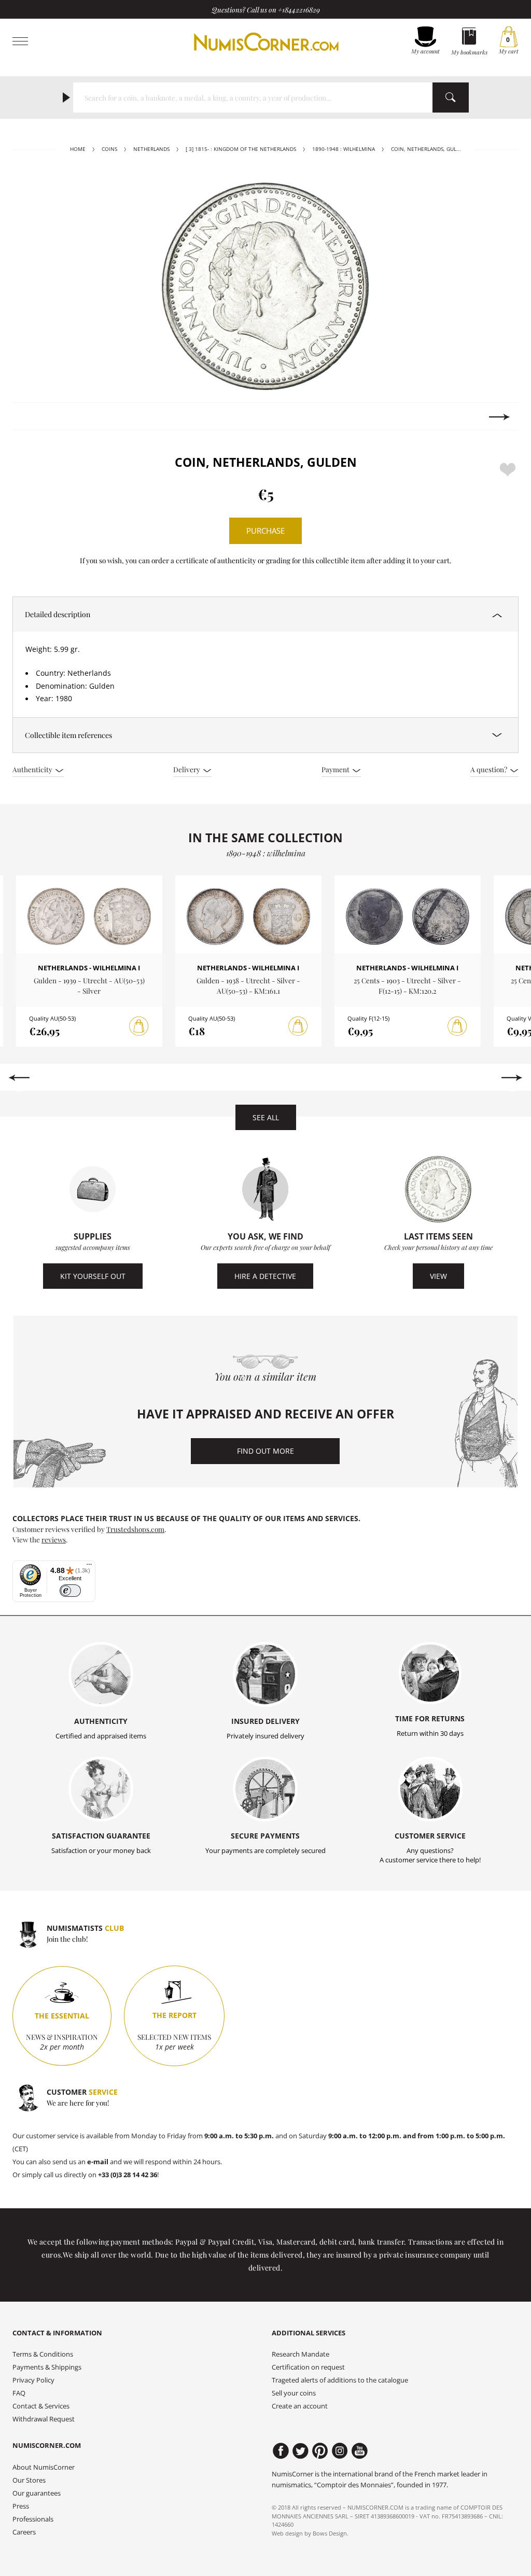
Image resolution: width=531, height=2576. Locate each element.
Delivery (187, 769)
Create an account (300, 2406)
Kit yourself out (93, 1276)
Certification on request (308, 2367)
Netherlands (151, 149)
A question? (490, 769)
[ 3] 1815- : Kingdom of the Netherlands (241, 149)
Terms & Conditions (43, 2354)
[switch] (70, 1591)
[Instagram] (340, 2451)
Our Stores (29, 2480)
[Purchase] (139, 1026)
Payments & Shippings (47, 2367)
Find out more (265, 1451)
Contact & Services (41, 2406)
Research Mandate (301, 2354)
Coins (109, 149)
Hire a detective (265, 1276)
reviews (54, 1539)
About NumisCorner (44, 2467)
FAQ (19, 2393)
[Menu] (89, 1567)
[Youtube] (360, 2451)
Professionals (33, 2519)
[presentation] (31, 417)
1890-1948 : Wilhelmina (344, 149)
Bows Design (330, 2533)
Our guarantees (37, 2493)
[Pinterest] (320, 2451)
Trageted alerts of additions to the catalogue (340, 2380)
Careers (24, 2532)
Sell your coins (294, 2393)
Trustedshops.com (135, 1529)
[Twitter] (301, 2451)
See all (266, 1117)
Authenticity (33, 769)
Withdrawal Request (44, 2419)
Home (78, 149)
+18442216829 (299, 9)
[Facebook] (281, 2451)
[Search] (451, 98)
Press (21, 2506)
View (438, 1276)
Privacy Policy (33, 2380)
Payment (336, 769)
